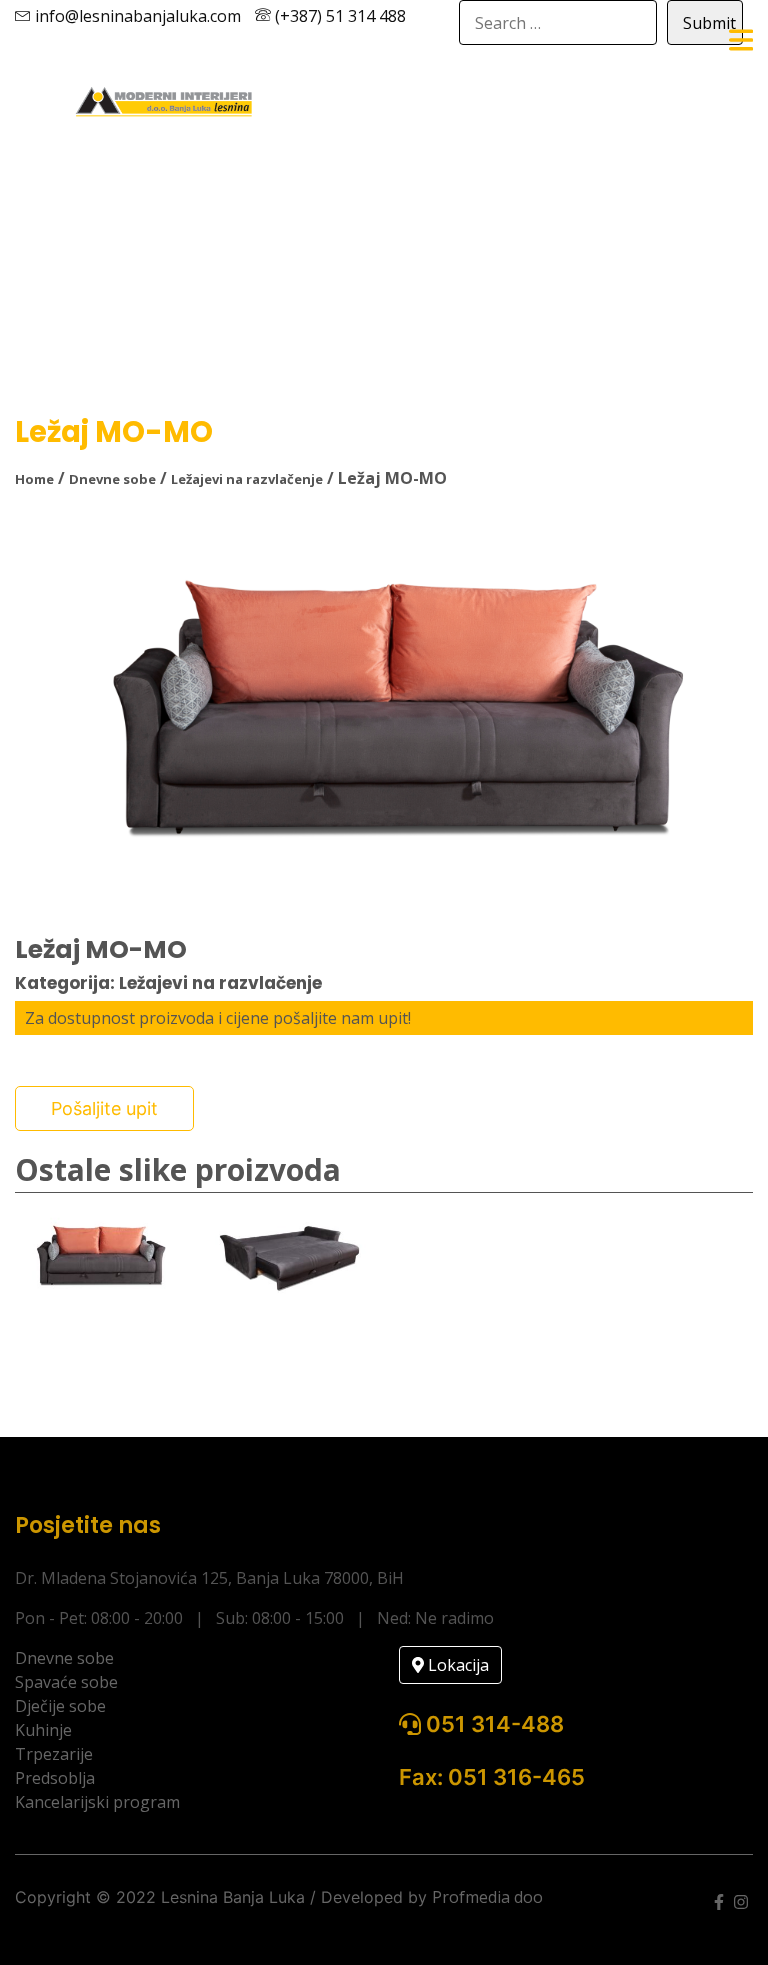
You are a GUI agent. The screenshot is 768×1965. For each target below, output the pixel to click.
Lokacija (456, 1665)
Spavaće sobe (66, 1682)
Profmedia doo (487, 1897)
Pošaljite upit (104, 1108)
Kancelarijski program (97, 1802)
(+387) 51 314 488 (338, 16)
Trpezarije (54, 1754)
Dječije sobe (60, 1706)
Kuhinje (43, 1730)
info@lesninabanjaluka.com (136, 16)
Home (34, 479)
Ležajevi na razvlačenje (247, 479)
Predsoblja (55, 1778)
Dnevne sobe (112, 479)
